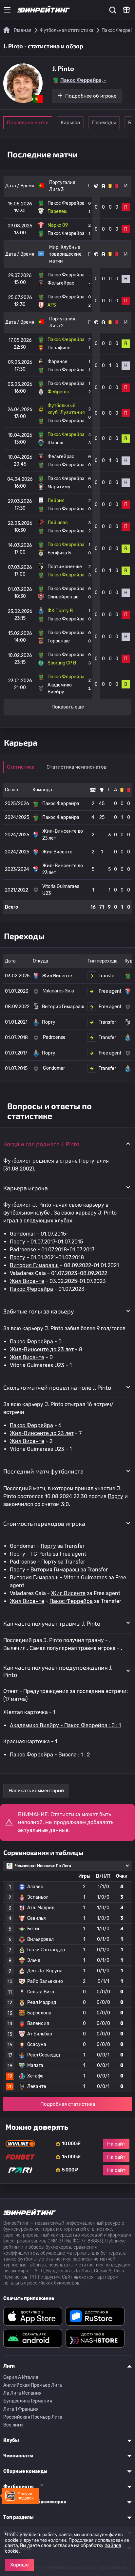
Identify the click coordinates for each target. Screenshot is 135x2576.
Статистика (21, 767)
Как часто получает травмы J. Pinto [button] (52, 1623)
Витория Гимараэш (34, 1265)
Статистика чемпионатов (77, 767)
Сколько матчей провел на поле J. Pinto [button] (57, 1387)
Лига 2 (56, 326)
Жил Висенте (27, 1281)
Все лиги (13, 2425)
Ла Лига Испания (22, 2393)
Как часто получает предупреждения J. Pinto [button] (58, 1671)
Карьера (70, 123)
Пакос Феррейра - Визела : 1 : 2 (50, 1755)
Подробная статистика (68, 2104)
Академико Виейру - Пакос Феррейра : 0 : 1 (65, 1725)
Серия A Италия (21, 2377)
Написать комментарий (36, 1791)
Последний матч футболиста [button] (43, 1471)
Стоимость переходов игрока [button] (44, 1523)
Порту (18, 1242)
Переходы (104, 123)
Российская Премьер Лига (33, 2417)
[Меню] (7, 10)
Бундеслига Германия (28, 2401)
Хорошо (19, 2565)
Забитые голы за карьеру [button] (39, 1311)
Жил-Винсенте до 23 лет (42, 1349)
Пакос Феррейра (31, 1289)
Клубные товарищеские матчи (65, 254)
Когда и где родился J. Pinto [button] (41, 1144)
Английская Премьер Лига (33, 2385)
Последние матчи (28, 123)
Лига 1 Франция (21, 2409)
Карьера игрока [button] (26, 1188)
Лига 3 (56, 189)
